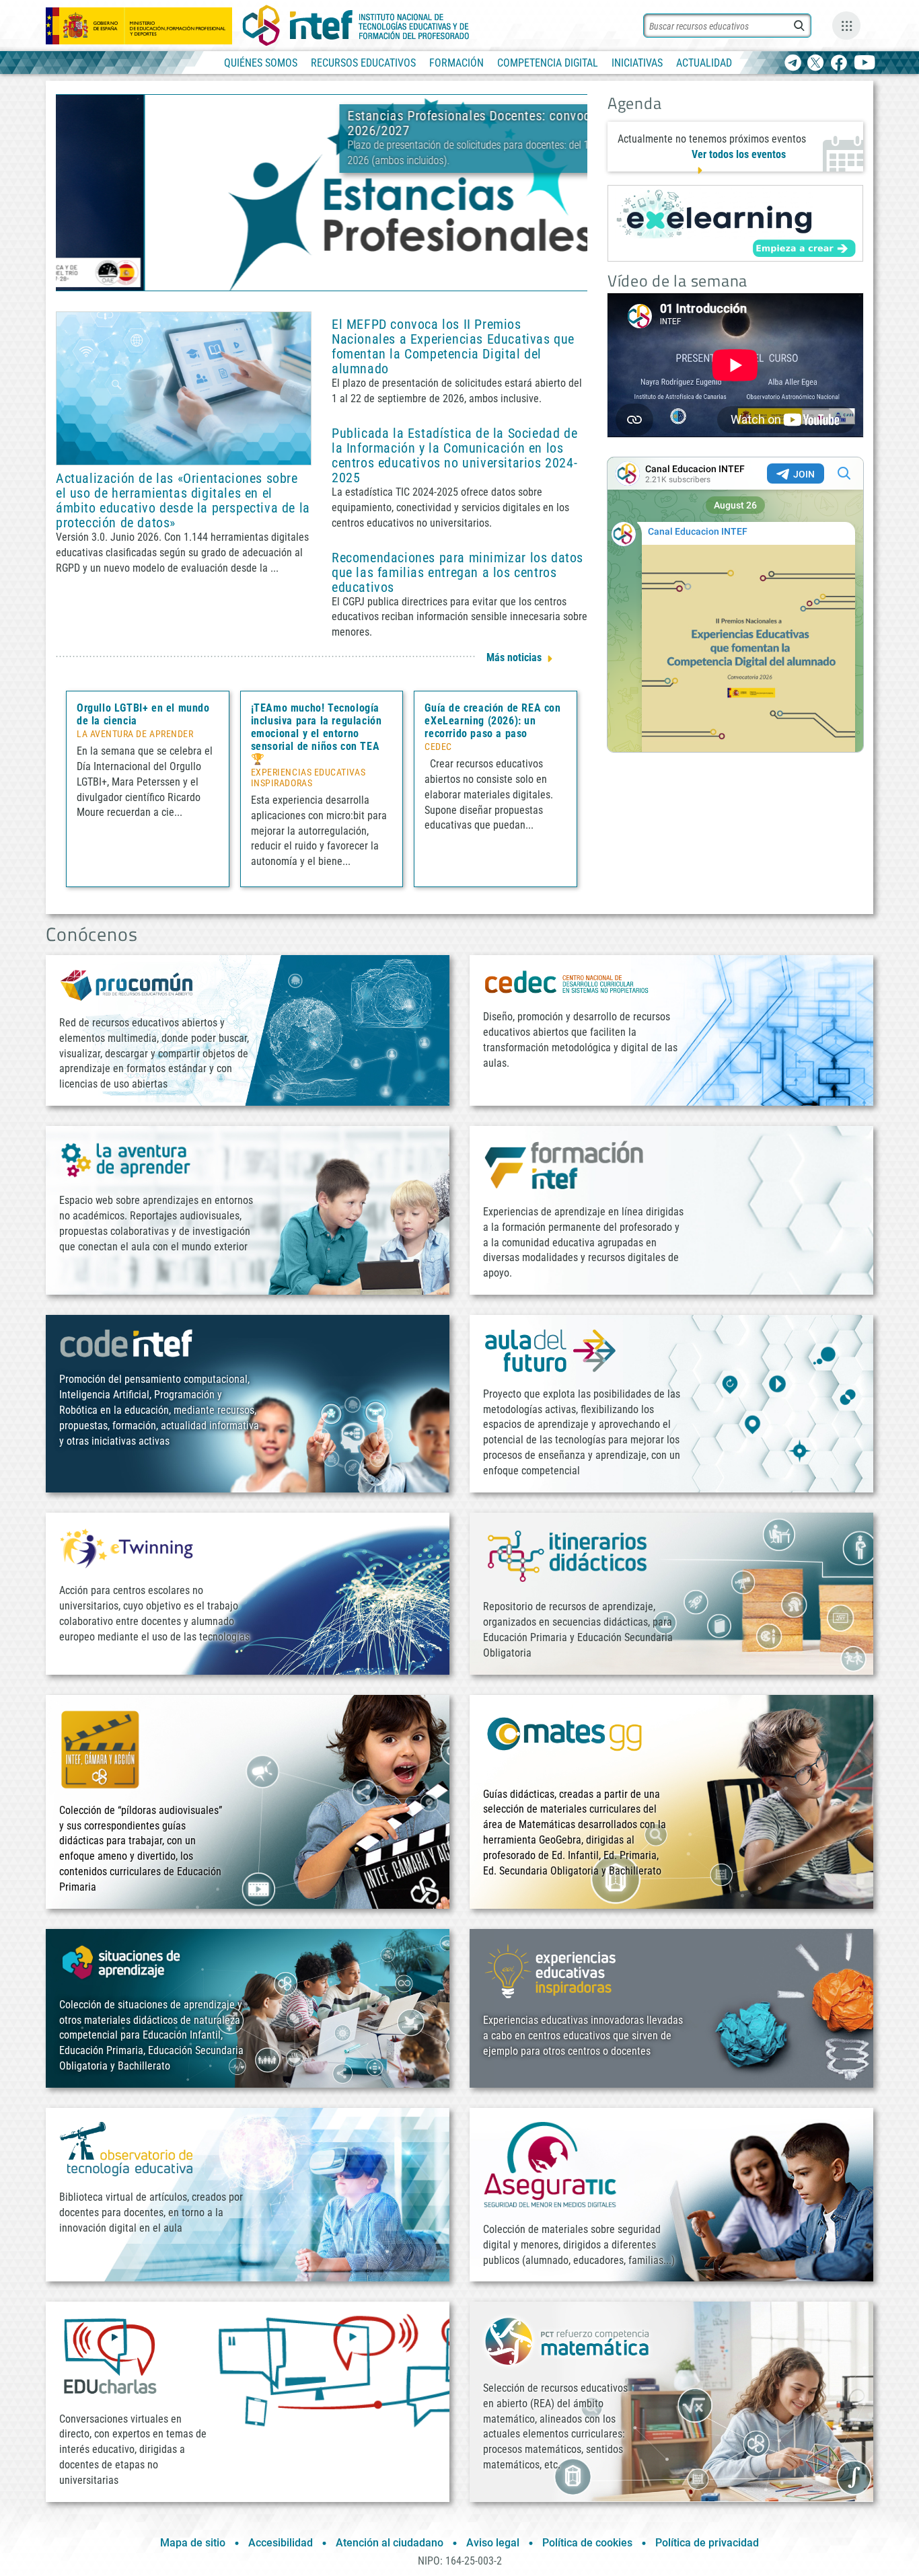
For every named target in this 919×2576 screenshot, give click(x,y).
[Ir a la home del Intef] (356, 26)
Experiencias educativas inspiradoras (308, 778)
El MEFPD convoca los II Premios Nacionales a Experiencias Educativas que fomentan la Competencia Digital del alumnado (453, 346)
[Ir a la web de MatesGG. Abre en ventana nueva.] (564, 1740)
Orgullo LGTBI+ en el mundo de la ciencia (143, 714)
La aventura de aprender (135, 734)
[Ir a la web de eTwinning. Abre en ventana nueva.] (126, 1547)
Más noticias (514, 657)
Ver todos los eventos (739, 154)
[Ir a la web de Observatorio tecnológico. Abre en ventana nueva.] (126, 2148)
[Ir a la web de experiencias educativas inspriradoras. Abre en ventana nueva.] (550, 1970)
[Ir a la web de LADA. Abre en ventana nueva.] (126, 1159)
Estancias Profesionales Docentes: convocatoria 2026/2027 (398, 123)
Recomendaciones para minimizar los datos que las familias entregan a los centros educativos (457, 572)
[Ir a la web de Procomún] (126, 984)
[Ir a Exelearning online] (735, 223)
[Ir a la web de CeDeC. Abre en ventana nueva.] (567, 982)
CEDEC (438, 747)
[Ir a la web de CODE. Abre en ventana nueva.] (126, 1343)
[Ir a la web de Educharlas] (110, 2356)
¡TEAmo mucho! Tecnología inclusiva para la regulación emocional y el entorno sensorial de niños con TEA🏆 (317, 733)
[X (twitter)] (816, 64)
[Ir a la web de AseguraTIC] (550, 2164)
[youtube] (865, 64)
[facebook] (839, 64)
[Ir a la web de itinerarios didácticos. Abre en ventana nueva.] (567, 1555)
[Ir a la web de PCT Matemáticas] (567, 2340)
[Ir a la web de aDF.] (550, 1350)
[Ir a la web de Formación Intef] (564, 1165)
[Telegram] (793, 64)
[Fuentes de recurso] (846, 26)
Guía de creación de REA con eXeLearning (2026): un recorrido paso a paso (492, 721)
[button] (299, 279)
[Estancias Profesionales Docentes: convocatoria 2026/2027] (322, 192)
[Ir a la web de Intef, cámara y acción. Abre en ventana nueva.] (100, 1748)
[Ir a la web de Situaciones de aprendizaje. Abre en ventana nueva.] (123, 1962)
